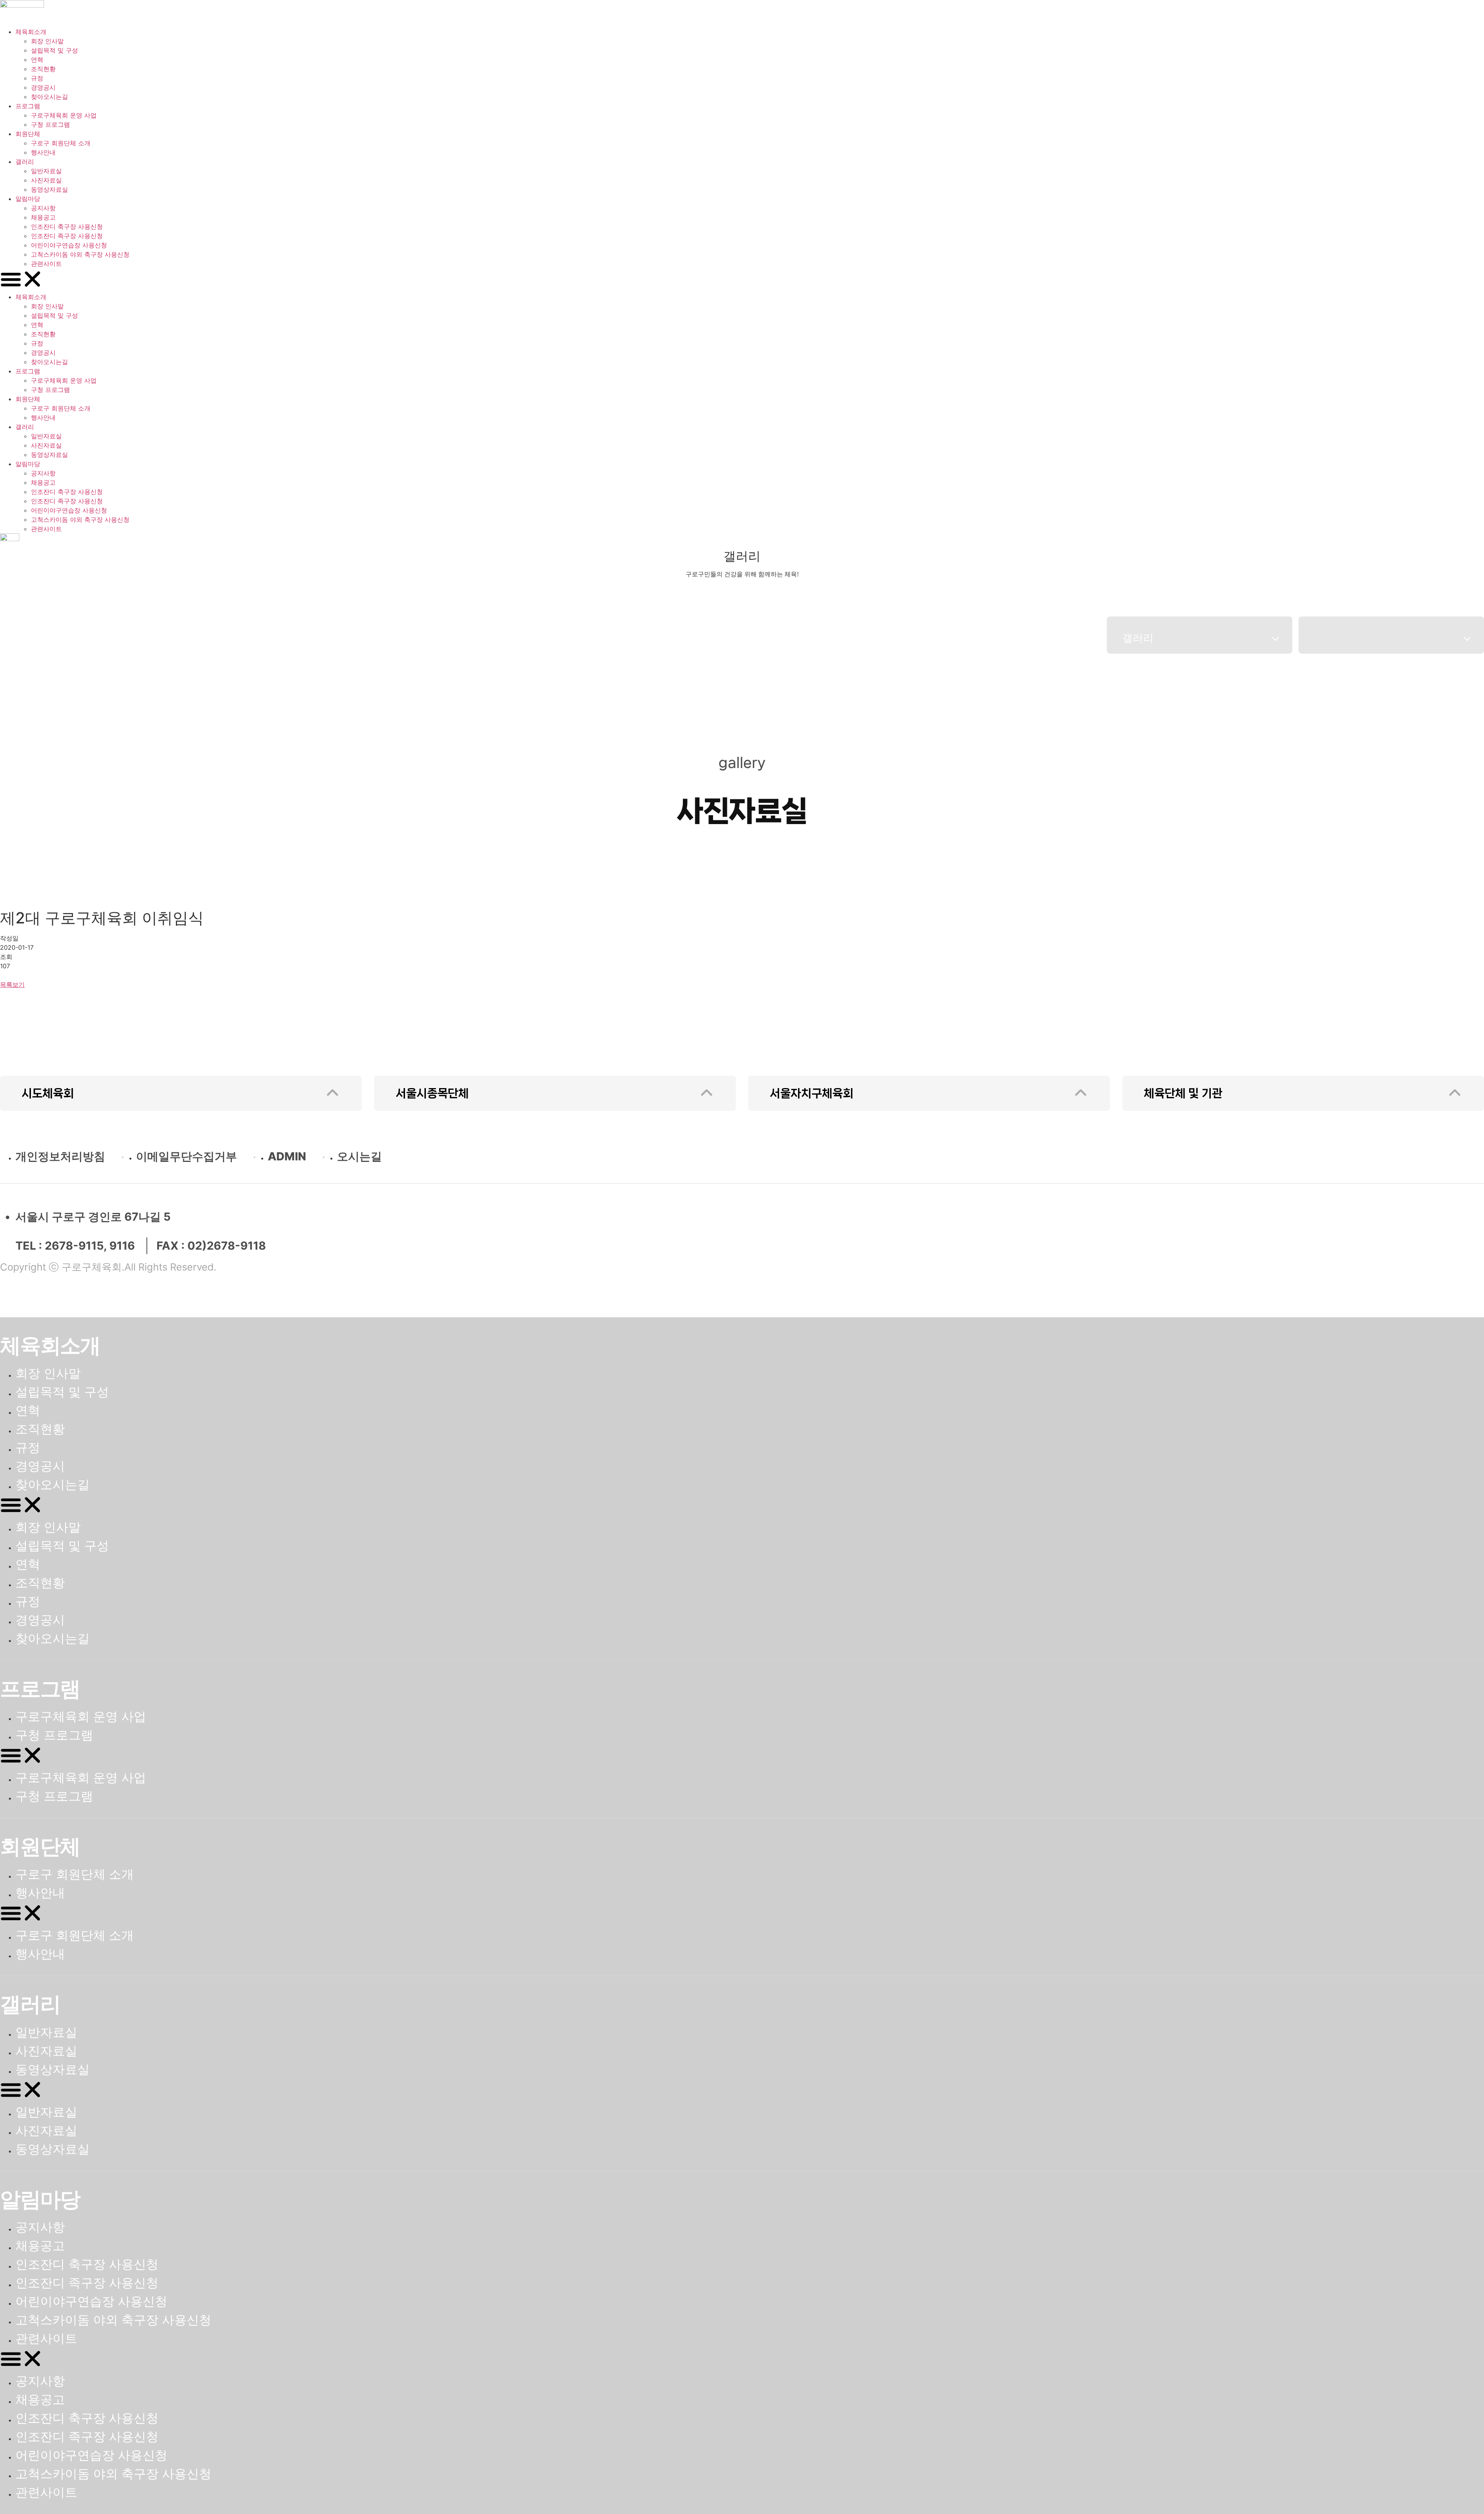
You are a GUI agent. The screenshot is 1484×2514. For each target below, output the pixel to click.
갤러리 (25, 162)
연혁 (37, 60)
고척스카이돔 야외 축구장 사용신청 (80, 254)
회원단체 (28, 134)
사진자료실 (46, 180)
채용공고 (43, 217)
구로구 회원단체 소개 (61, 143)
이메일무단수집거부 (186, 1156)
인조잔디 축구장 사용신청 (67, 227)
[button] (742, 280)
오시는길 (359, 1156)
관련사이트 (46, 264)
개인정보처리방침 (60, 1156)
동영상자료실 (49, 189)
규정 (37, 78)
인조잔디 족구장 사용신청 (67, 236)
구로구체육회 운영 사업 (64, 115)
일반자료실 (46, 171)
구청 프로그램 (50, 124)
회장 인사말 (47, 41)
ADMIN (287, 1156)
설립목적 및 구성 (54, 50)
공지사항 (43, 208)
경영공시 (43, 87)
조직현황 (43, 69)
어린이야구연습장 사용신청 (69, 245)
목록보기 (12, 984)
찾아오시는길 (49, 97)
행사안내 (43, 152)
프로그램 (28, 106)
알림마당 (28, 199)
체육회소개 (31, 32)
